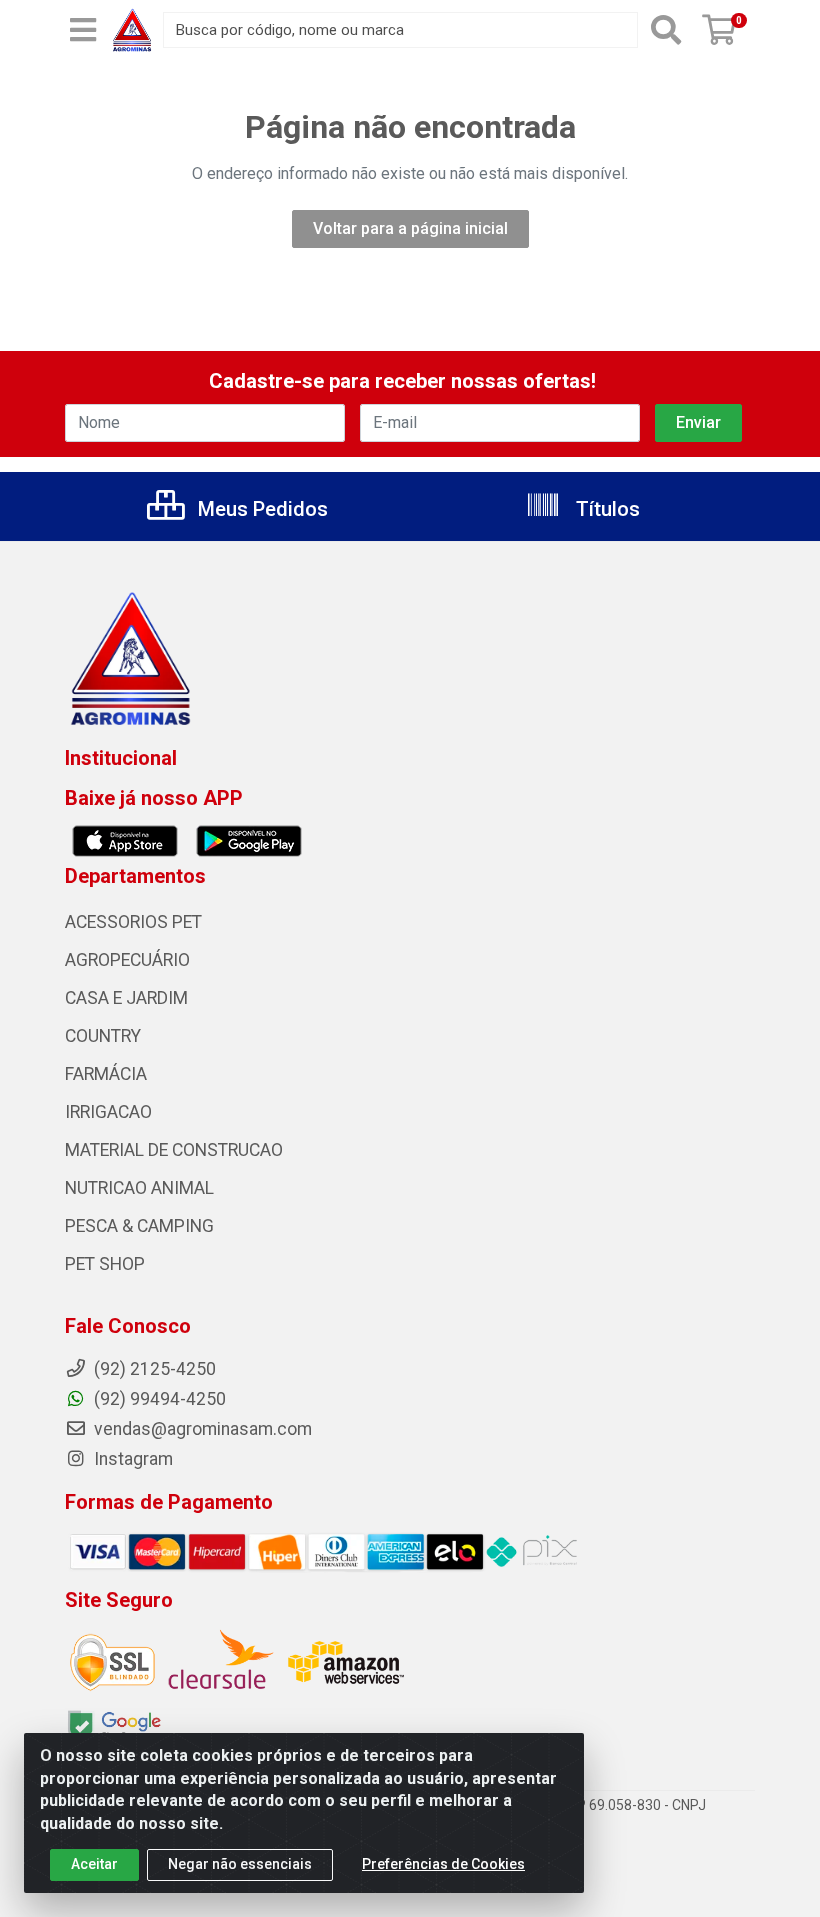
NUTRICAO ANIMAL (139, 1188)
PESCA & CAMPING (139, 1226)
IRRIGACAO (108, 1112)
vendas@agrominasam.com (201, 1429)
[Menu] (83, 30)
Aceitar (94, 1864)
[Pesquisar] (666, 30)
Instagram (131, 1459)
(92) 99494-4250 (158, 1399)
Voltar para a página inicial (410, 228)
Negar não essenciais (240, 1864)
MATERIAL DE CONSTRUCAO (174, 1150)
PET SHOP (105, 1264)
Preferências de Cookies (443, 1864)
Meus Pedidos (260, 509)
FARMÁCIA (106, 1074)
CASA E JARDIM (126, 998)
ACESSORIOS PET (133, 922)
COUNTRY (103, 1036)
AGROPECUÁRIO (127, 960)
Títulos (605, 509)
